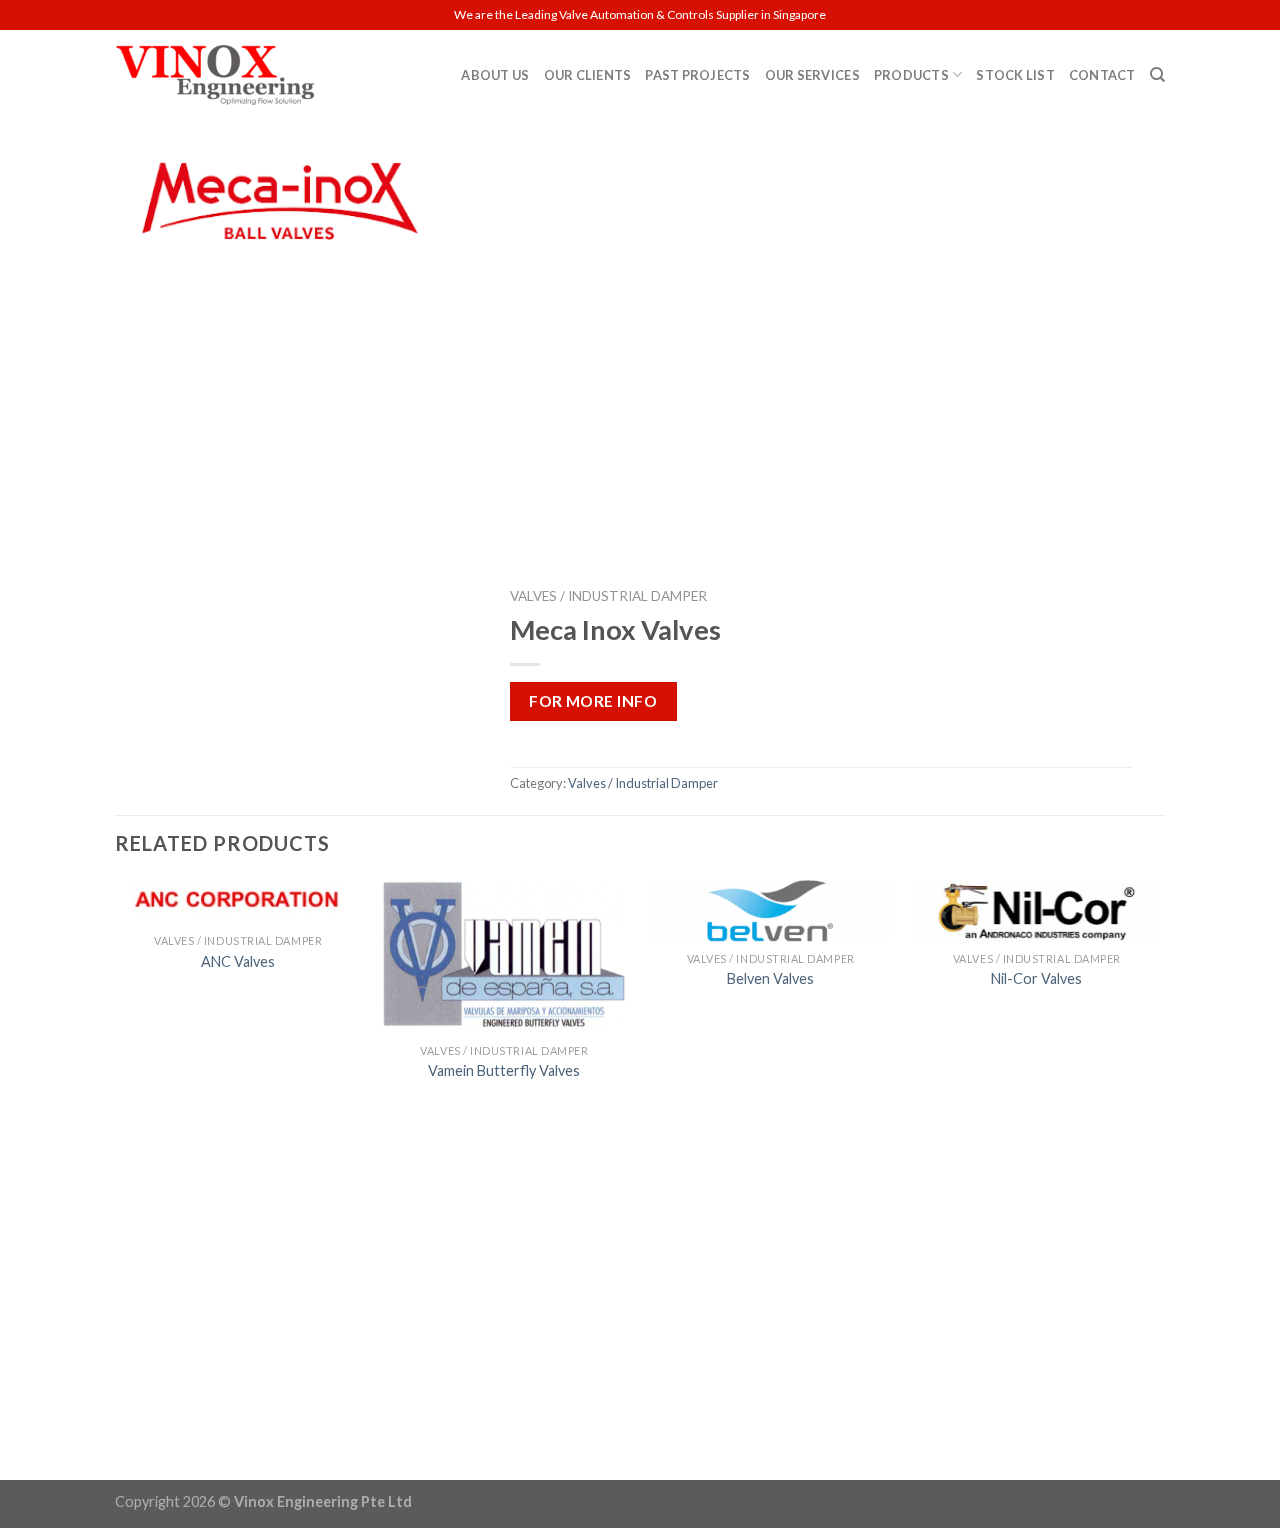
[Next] (1159, 1178)
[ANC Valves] (238, 902)
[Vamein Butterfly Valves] (504, 957)
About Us (495, 75)
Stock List (1015, 75)
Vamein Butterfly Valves (504, 1070)
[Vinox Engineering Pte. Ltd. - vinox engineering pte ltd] (215, 75)
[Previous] (116, 1178)
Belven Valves (770, 978)
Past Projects (697, 75)
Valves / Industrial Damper (608, 596)
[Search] (1157, 75)
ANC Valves (238, 961)
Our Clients (588, 75)
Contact (1102, 75)
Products (911, 75)
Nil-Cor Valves (1036, 978)
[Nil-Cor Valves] (1037, 911)
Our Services (812, 75)
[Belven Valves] (770, 911)
